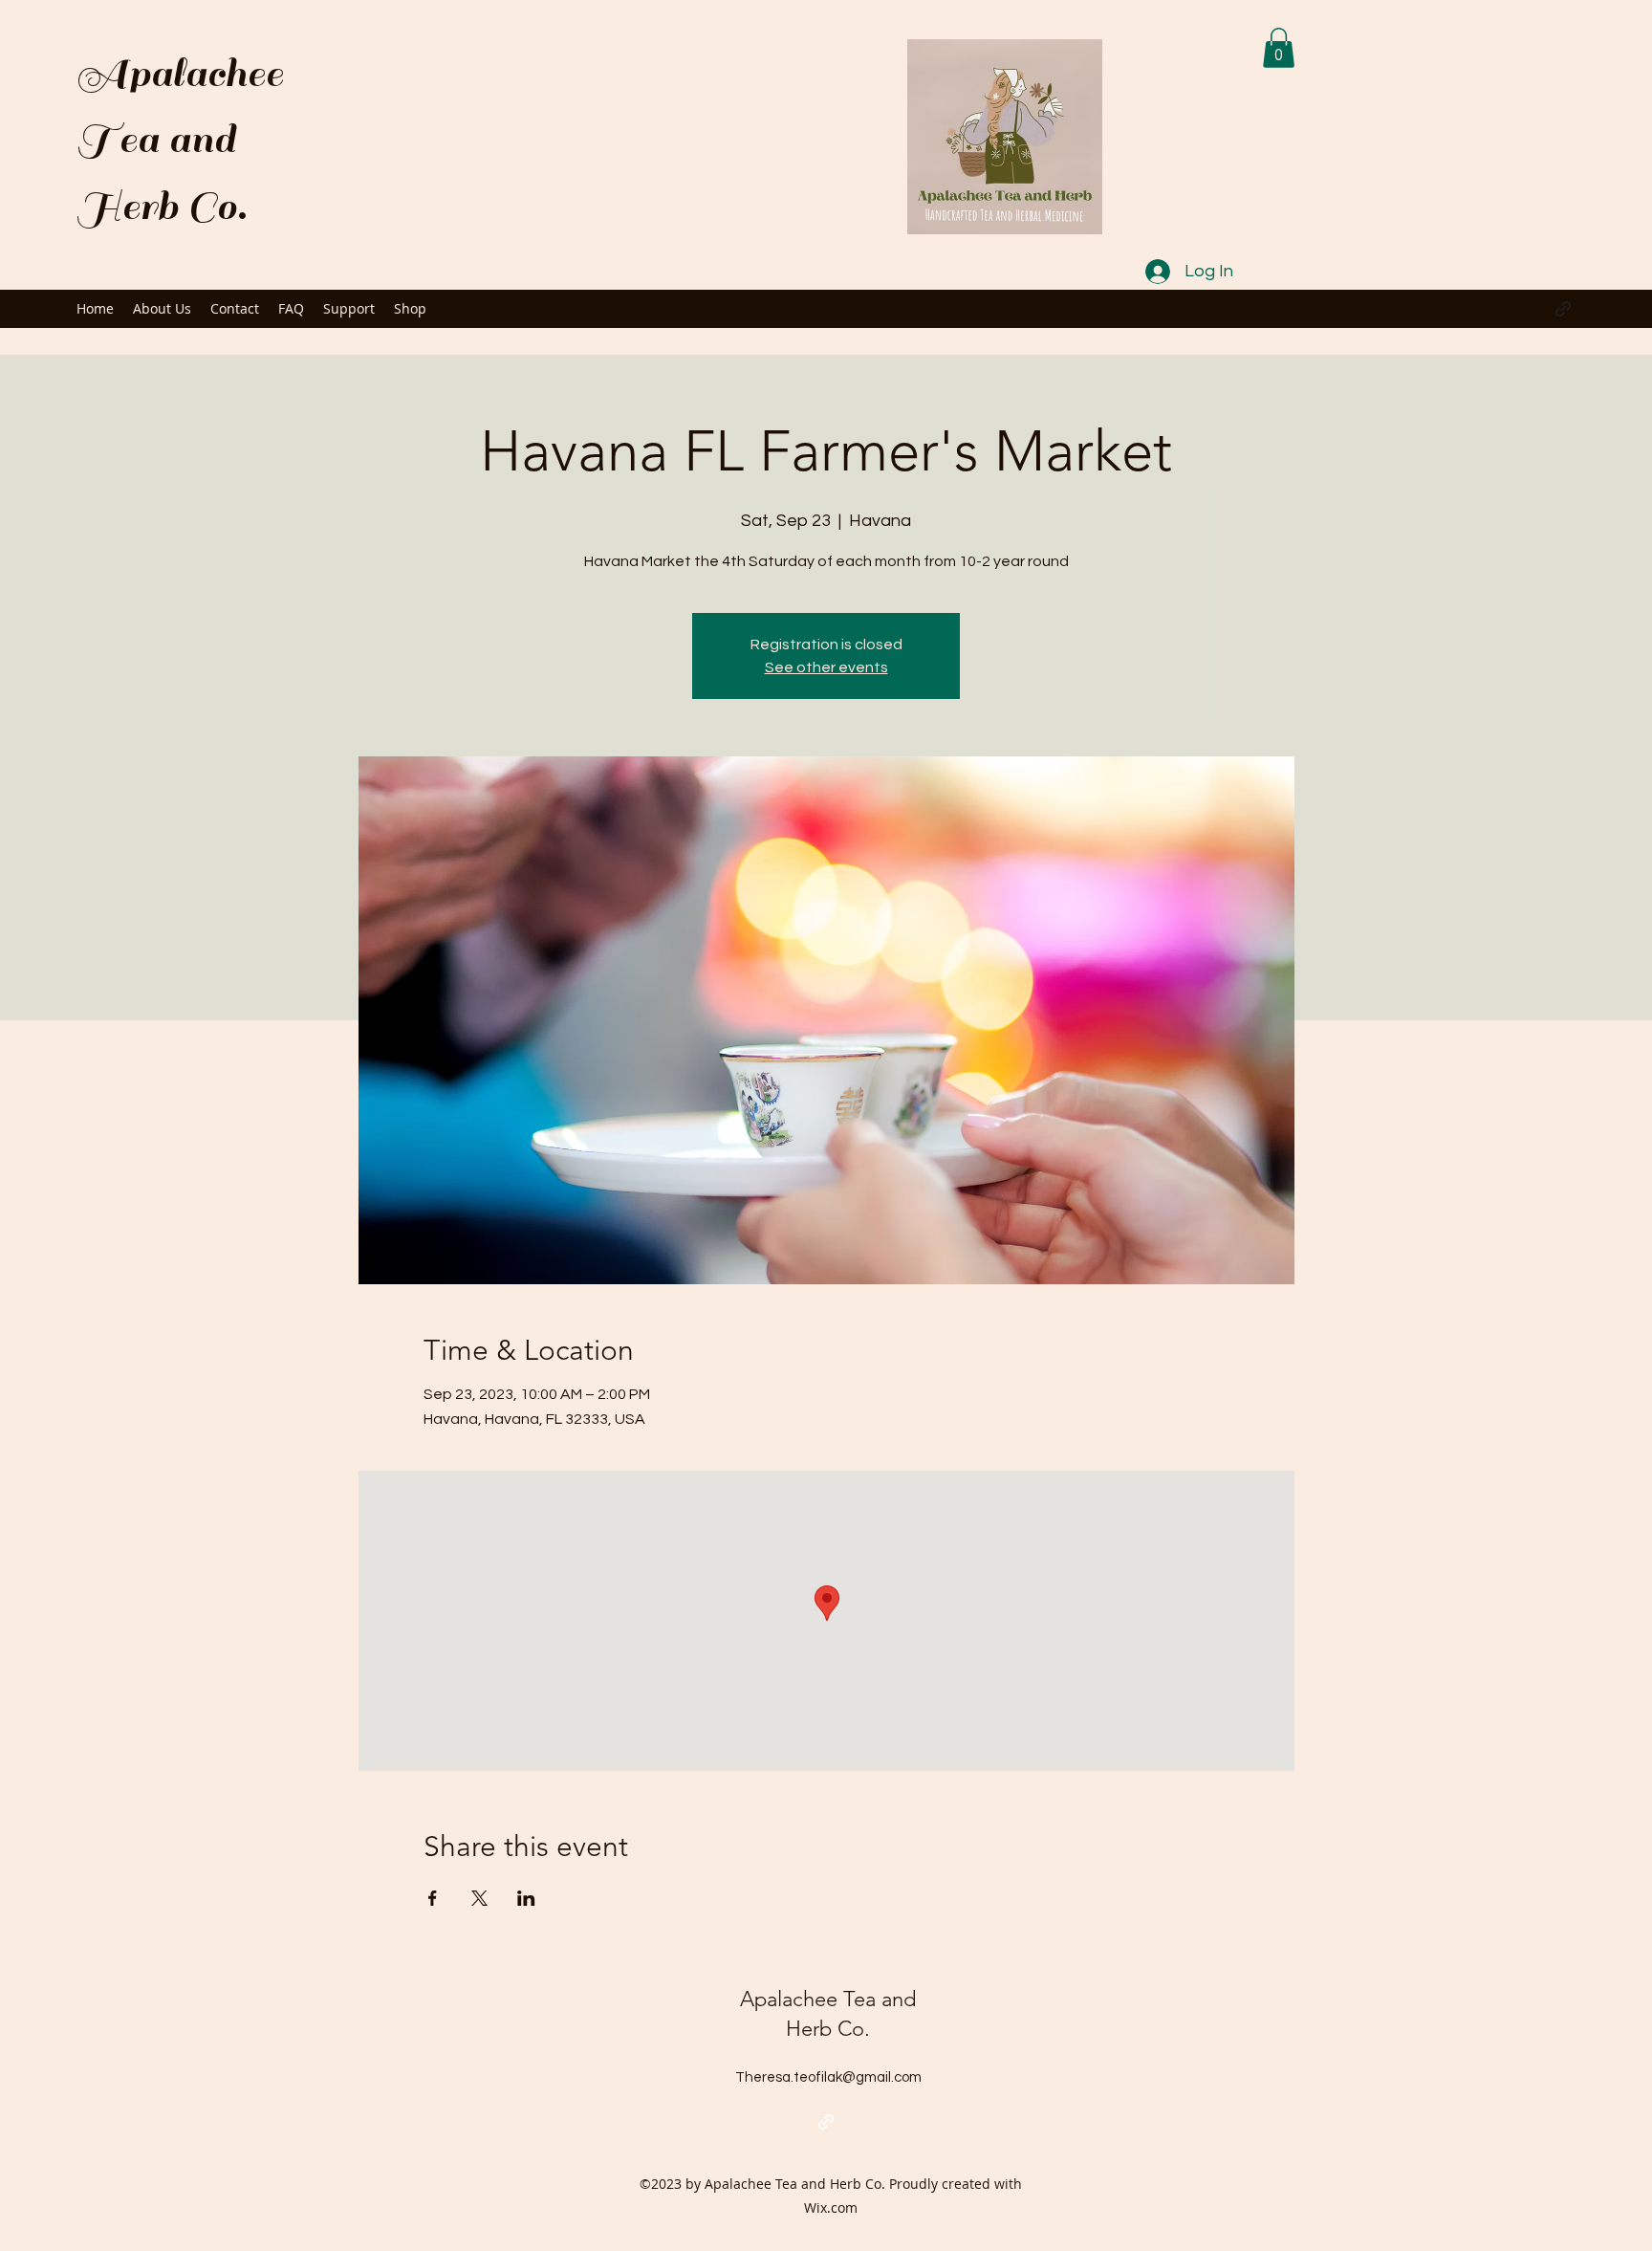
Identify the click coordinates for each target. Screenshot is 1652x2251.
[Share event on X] (479, 1898)
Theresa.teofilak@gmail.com (828, 2077)
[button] (1279, 48)
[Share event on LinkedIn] (526, 1898)
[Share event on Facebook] (433, 1898)
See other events (826, 667)
